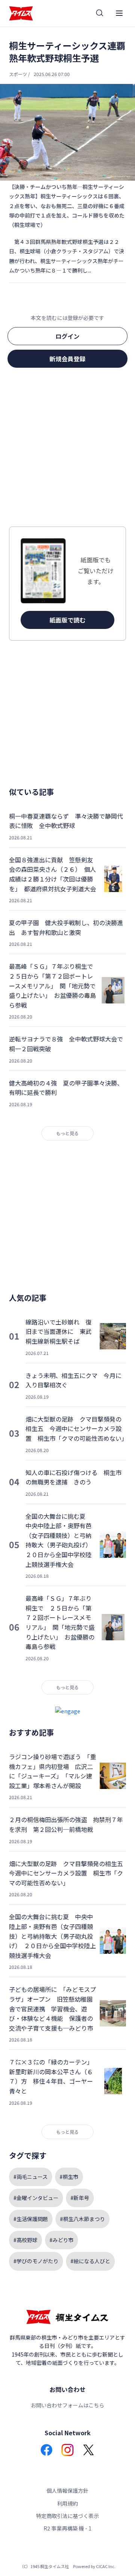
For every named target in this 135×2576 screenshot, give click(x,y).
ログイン (67, 336)
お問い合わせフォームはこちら (67, 2405)
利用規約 (67, 2503)
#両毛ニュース (31, 2177)
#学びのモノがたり (36, 2261)
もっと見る (67, 1133)
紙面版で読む (67, 620)
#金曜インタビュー (36, 2198)
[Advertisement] (67, 449)
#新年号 (80, 2198)
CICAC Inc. (106, 2566)
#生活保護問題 (31, 2219)
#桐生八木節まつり (82, 2219)
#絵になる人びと (90, 2261)
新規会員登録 (67, 359)
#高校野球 (25, 2240)
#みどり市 (61, 2240)
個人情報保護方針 (67, 2491)
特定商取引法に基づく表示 (67, 2516)
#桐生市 (69, 2177)
